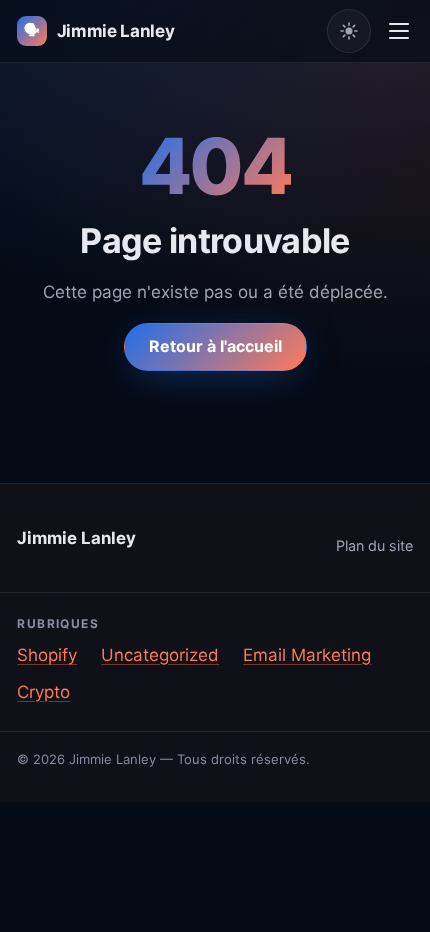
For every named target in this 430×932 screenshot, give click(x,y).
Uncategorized (160, 655)
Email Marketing (307, 655)
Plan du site (374, 545)
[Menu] (399, 31)
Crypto (43, 692)
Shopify (47, 655)
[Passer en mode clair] (349, 31)
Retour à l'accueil (215, 346)
